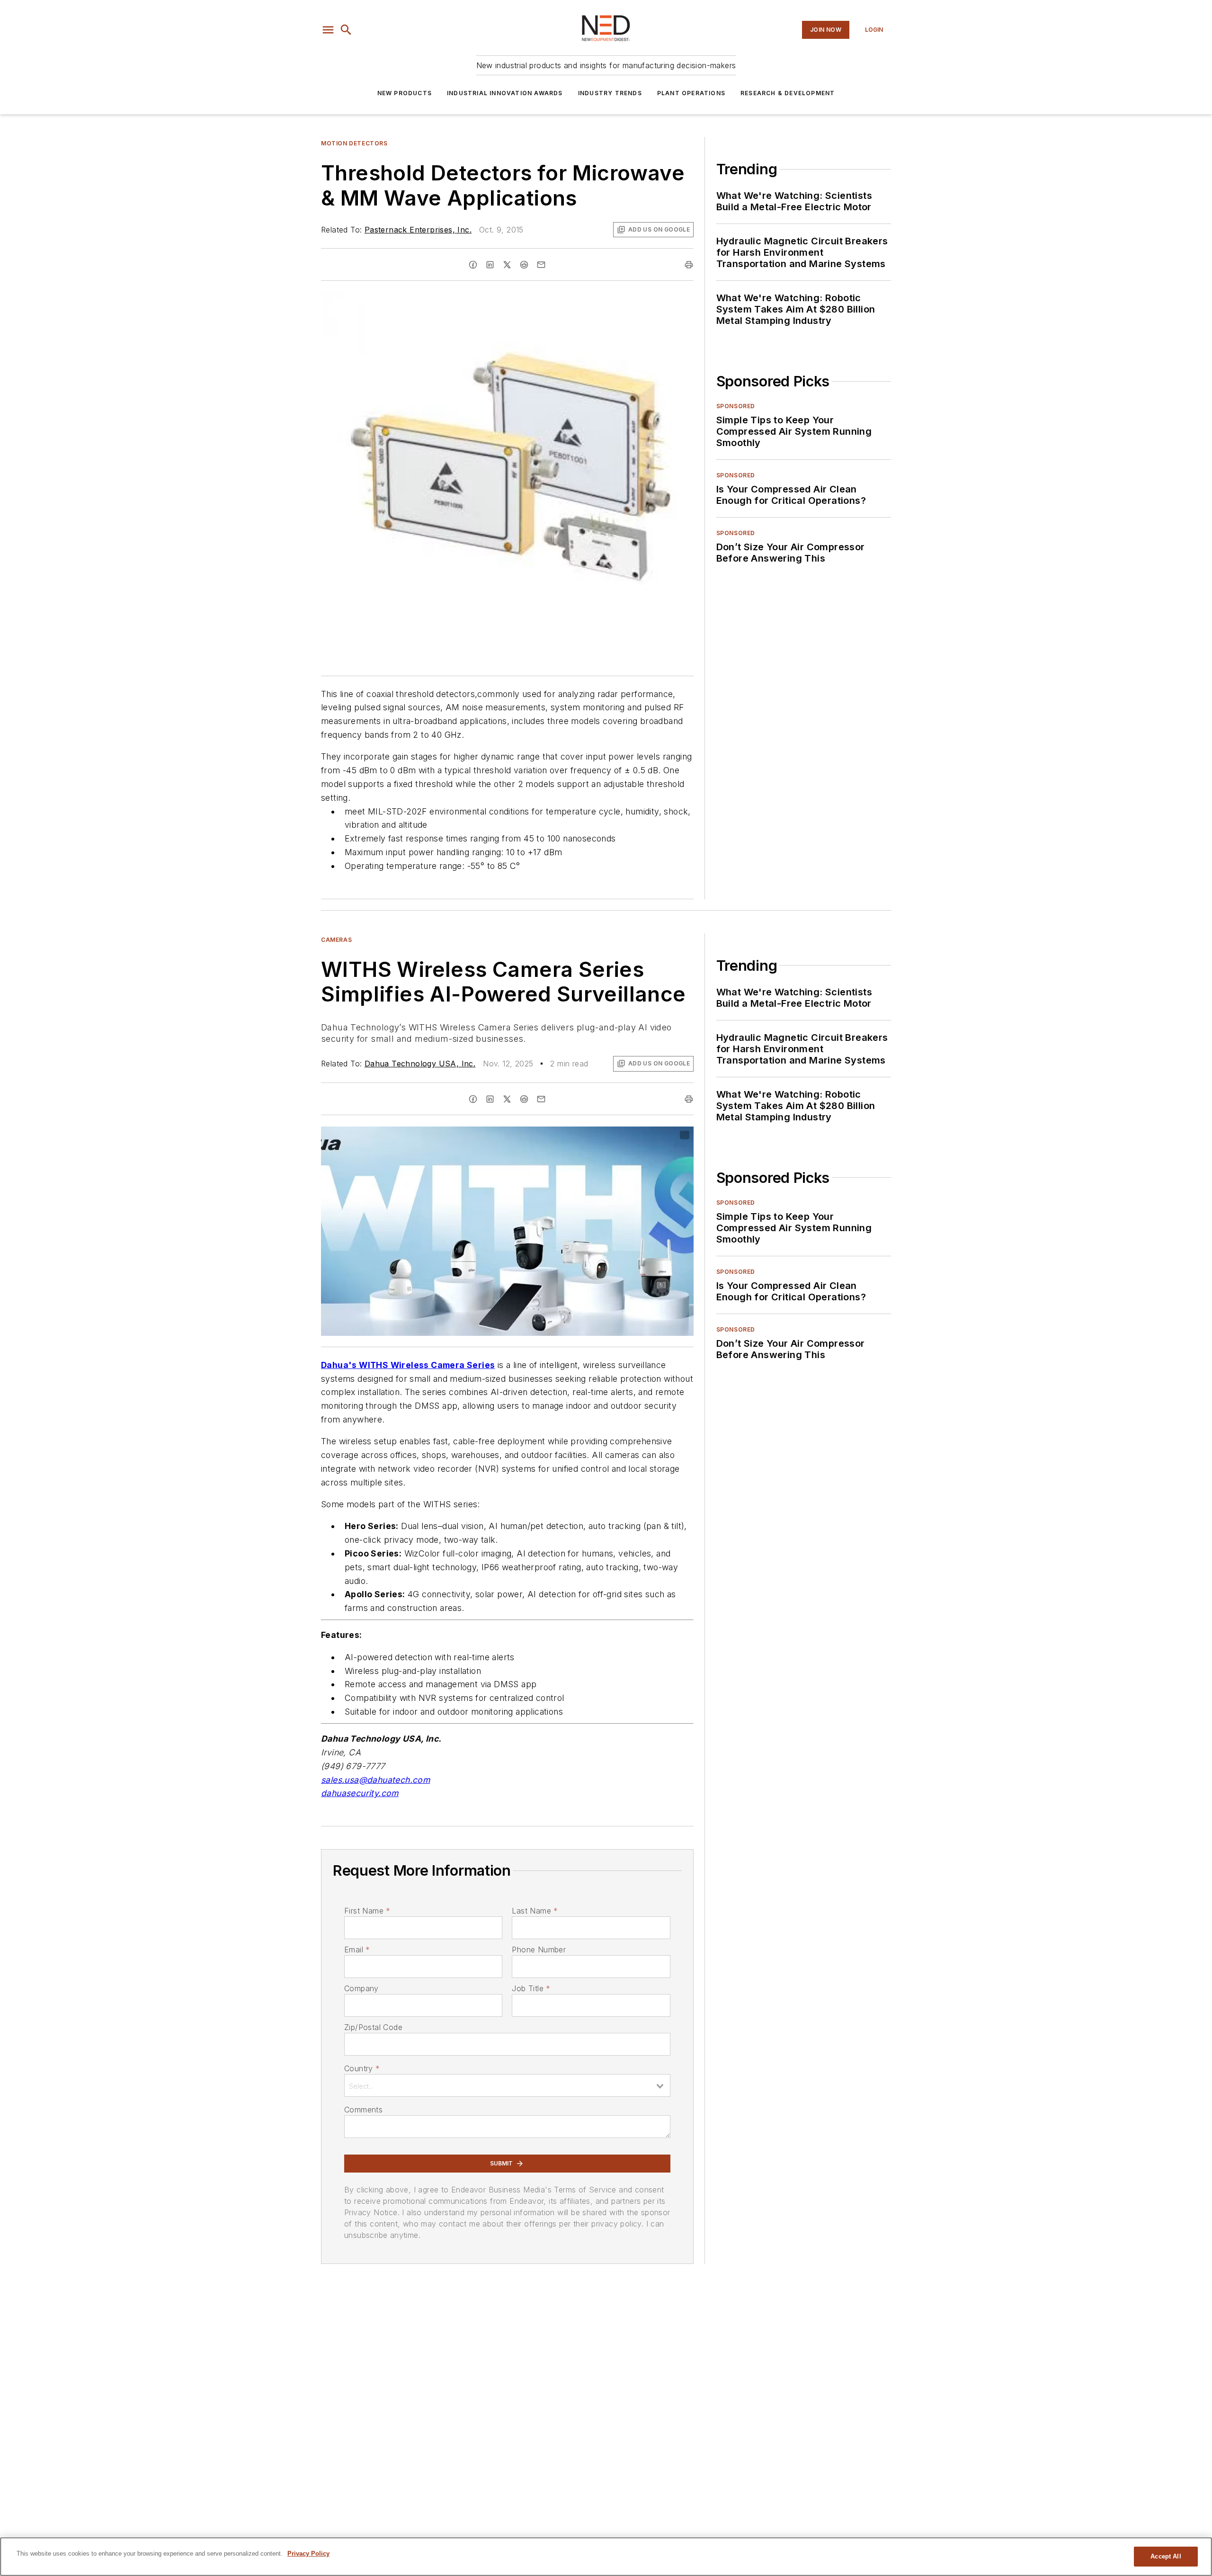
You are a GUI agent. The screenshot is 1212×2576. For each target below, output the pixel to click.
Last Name (535, 1911)
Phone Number (539, 1950)
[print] (689, 265)
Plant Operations (691, 93)
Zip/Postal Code (373, 2027)
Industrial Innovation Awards (505, 93)
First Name (367, 1911)
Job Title (531, 1988)
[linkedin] (490, 265)
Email (357, 1950)
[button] (328, 30)
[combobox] (507, 2085)
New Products (405, 93)
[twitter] (507, 265)
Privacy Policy (308, 2554)
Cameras (336, 940)
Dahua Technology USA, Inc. (420, 1064)
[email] (541, 265)
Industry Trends (610, 93)
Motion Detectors (354, 143)
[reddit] (524, 265)
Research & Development (788, 93)
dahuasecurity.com (360, 1793)
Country (362, 2068)
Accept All (1166, 2556)
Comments (363, 2110)
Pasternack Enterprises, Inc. (418, 230)
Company (361, 1988)
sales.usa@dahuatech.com (375, 1780)
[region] (606, 2557)
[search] (346, 30)
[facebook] (473, 265)
